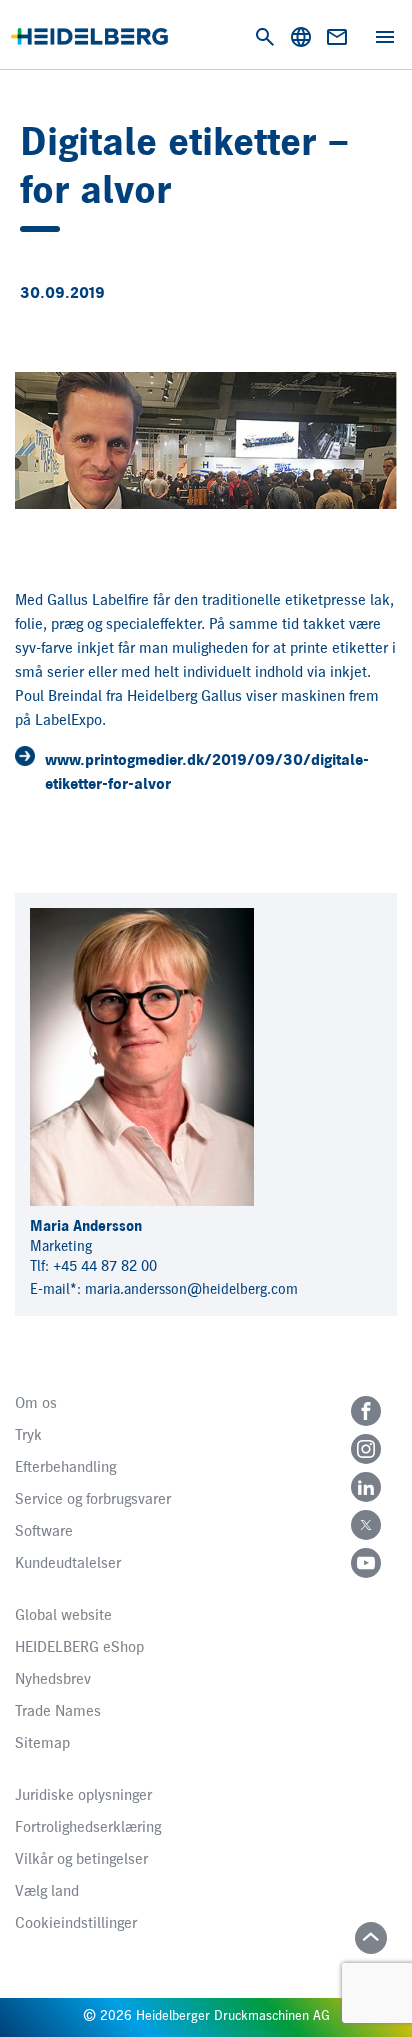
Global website (63, 1616)
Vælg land (47, 1892)
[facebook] (366, 1411)
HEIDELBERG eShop (79, 1648)
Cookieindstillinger (76, 1924)
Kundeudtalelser (68, 1564)
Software (44, 1532)
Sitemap (42, 1744)
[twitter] (366, 1525)
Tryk (28, 1436)
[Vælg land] (301, 37)
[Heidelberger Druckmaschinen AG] (89, 36)
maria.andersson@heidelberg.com (191, 1289)
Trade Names (58, 1712)
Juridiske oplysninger (83, 1796)
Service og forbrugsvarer (93, 1500)
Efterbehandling (65, 1468)
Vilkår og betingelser (81, 1860)
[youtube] (366, 1563)
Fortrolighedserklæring (88, 1828)
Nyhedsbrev (53, 1680)
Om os (36, 1404)
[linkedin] (366, 1487)
